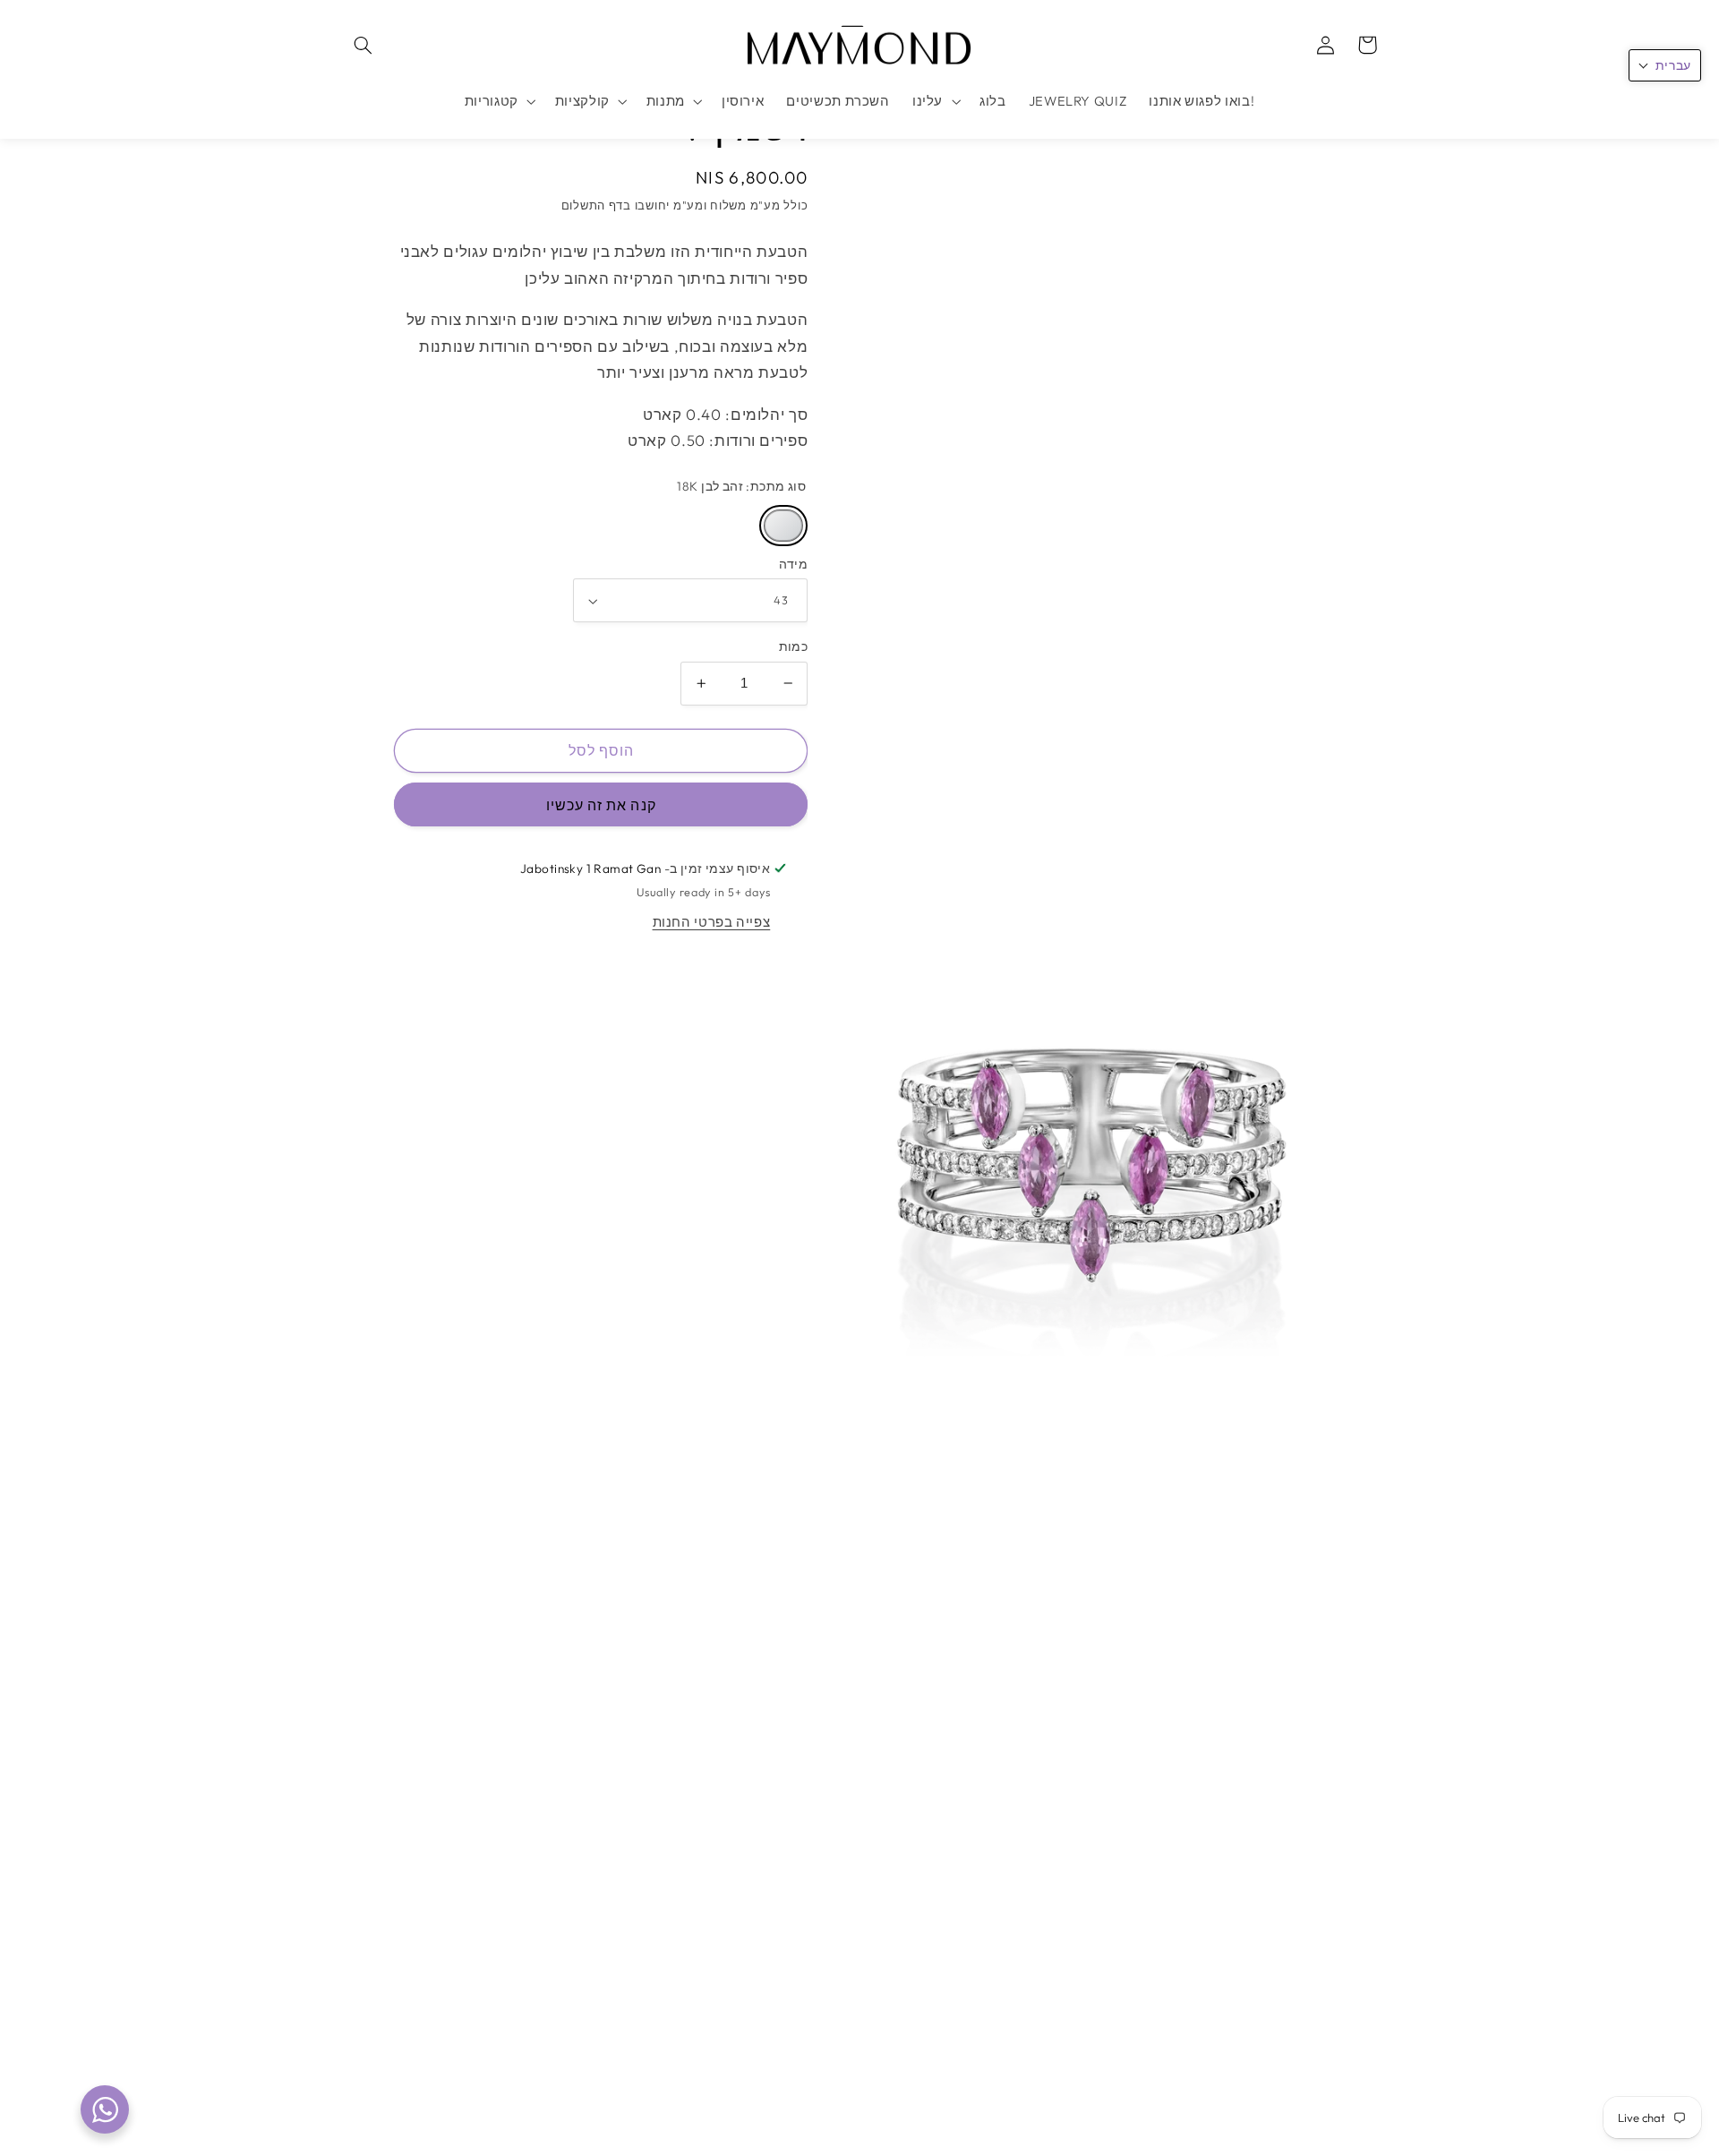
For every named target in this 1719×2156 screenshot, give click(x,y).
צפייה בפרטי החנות (712, 922)
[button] (363, 45)
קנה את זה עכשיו (601, 805)
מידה (794, 564)
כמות (794, 646)
